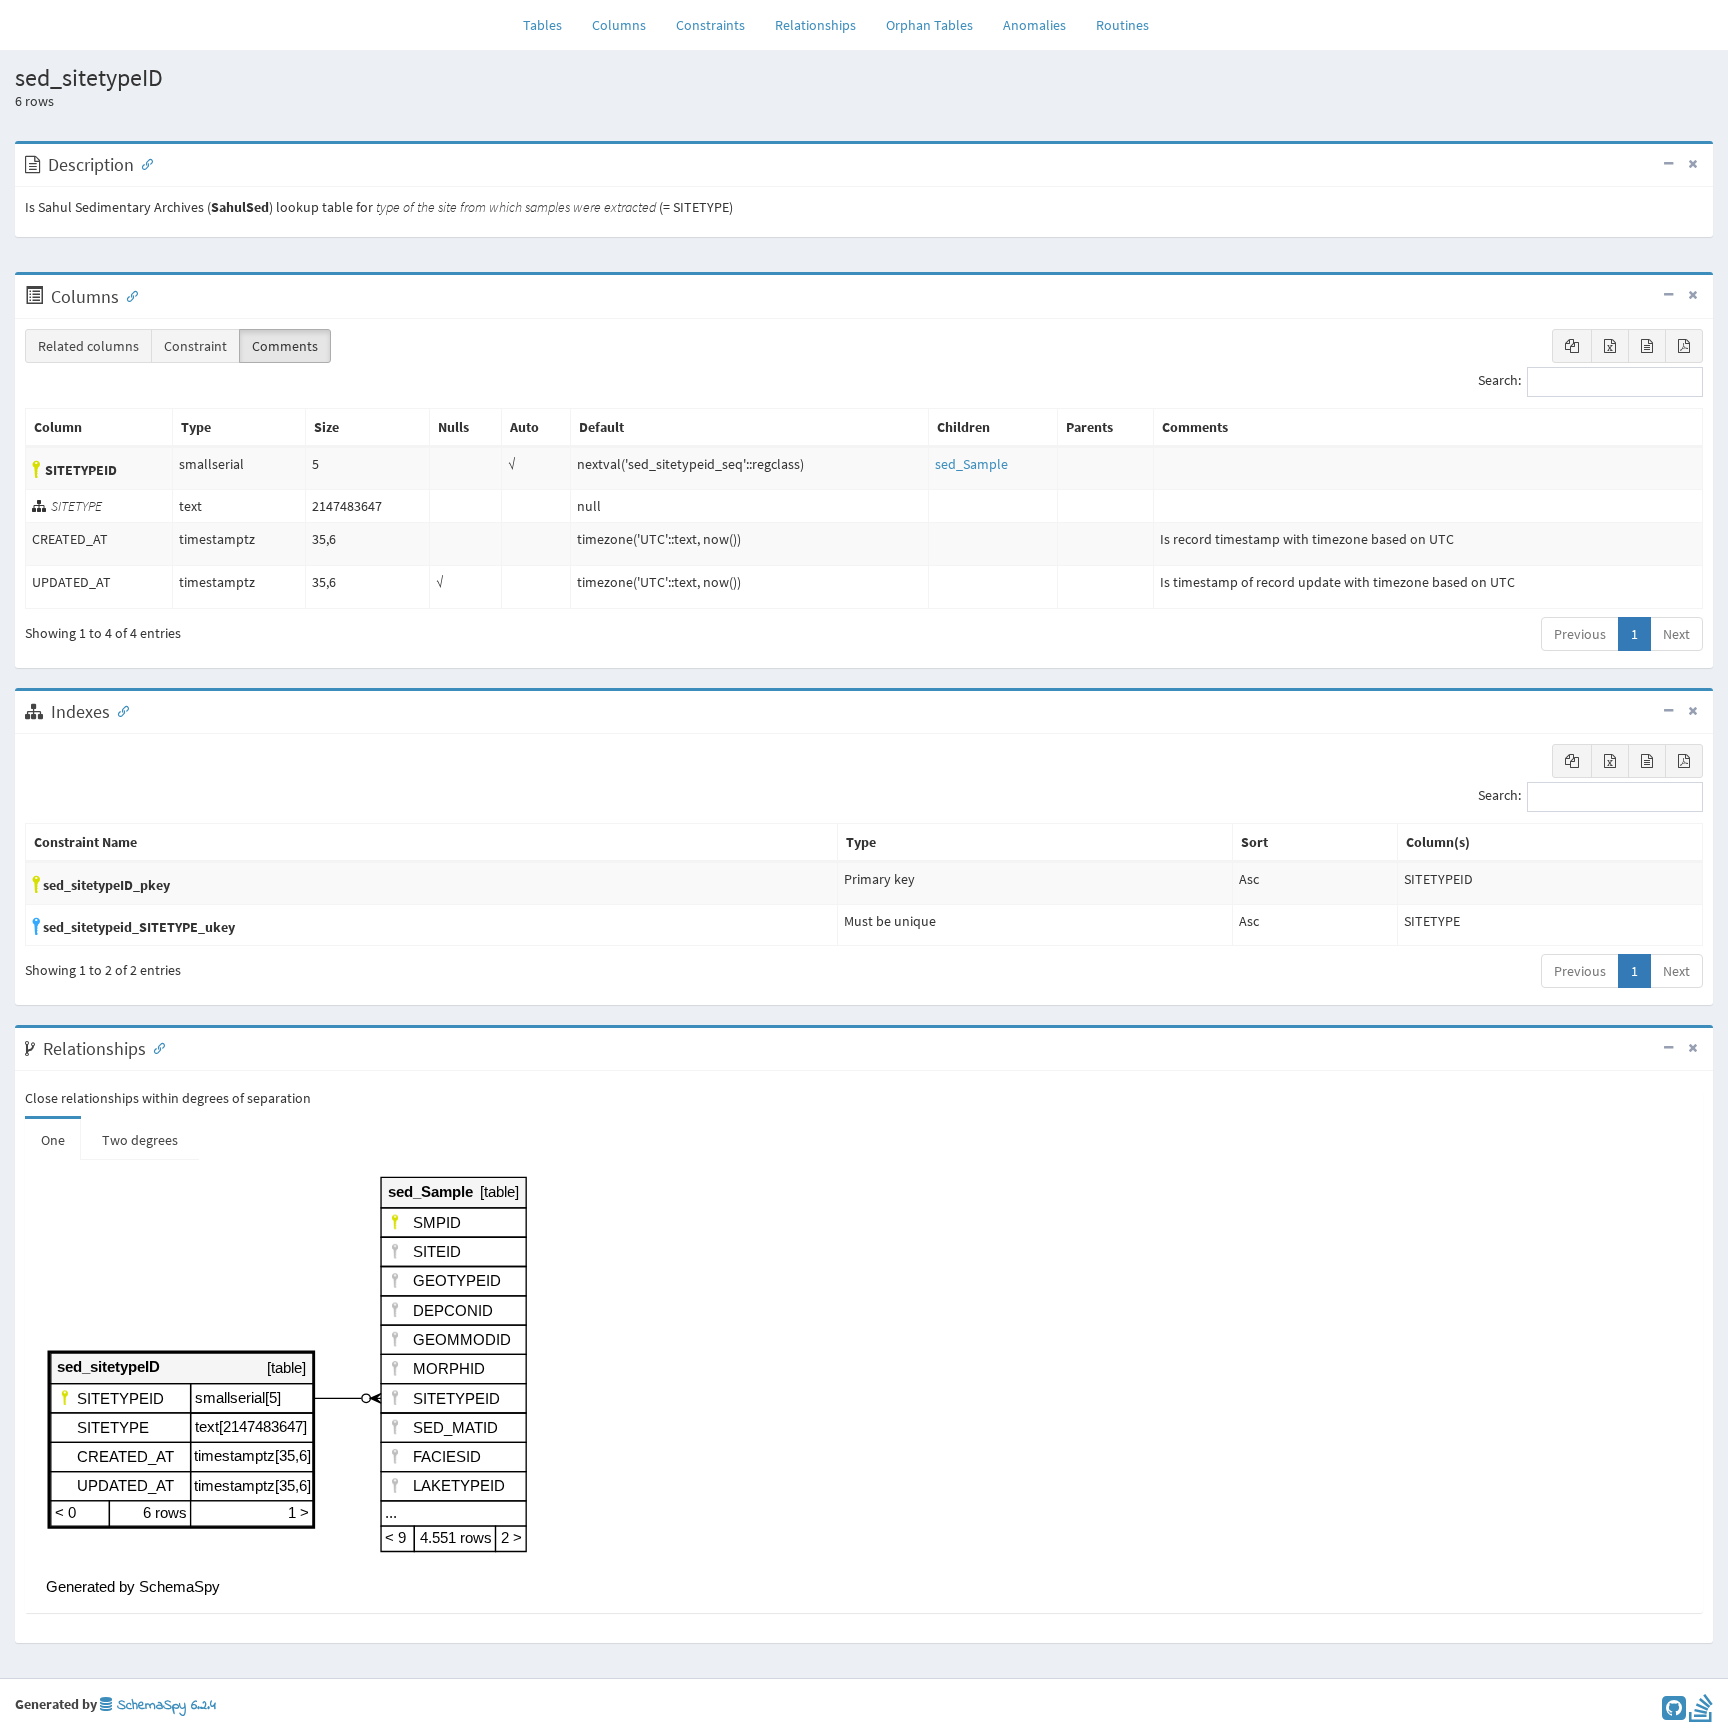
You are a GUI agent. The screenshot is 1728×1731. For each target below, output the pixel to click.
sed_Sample (971, 464)
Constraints (710, 25)
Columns (619, 25)
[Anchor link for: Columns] (128, 295)
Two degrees (140, 1140)
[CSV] (1647, 346)
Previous (1580, 634)
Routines (1122, 25)
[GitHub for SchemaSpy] (1674, 1713)
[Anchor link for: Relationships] (155, 1047)
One (53, 1140)
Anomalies (1034, 25)
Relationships (815, 25)
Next (1676, 634)
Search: (1499, 381)
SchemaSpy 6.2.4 (164, 1705)
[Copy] (1572, 346)
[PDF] (1684, 346)
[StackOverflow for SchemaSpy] (1701, 1713)
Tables (550, 24)
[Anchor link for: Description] (143, 163)
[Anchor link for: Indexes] (119, 710)
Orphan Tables (929, 25)
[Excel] (1610, 346)
